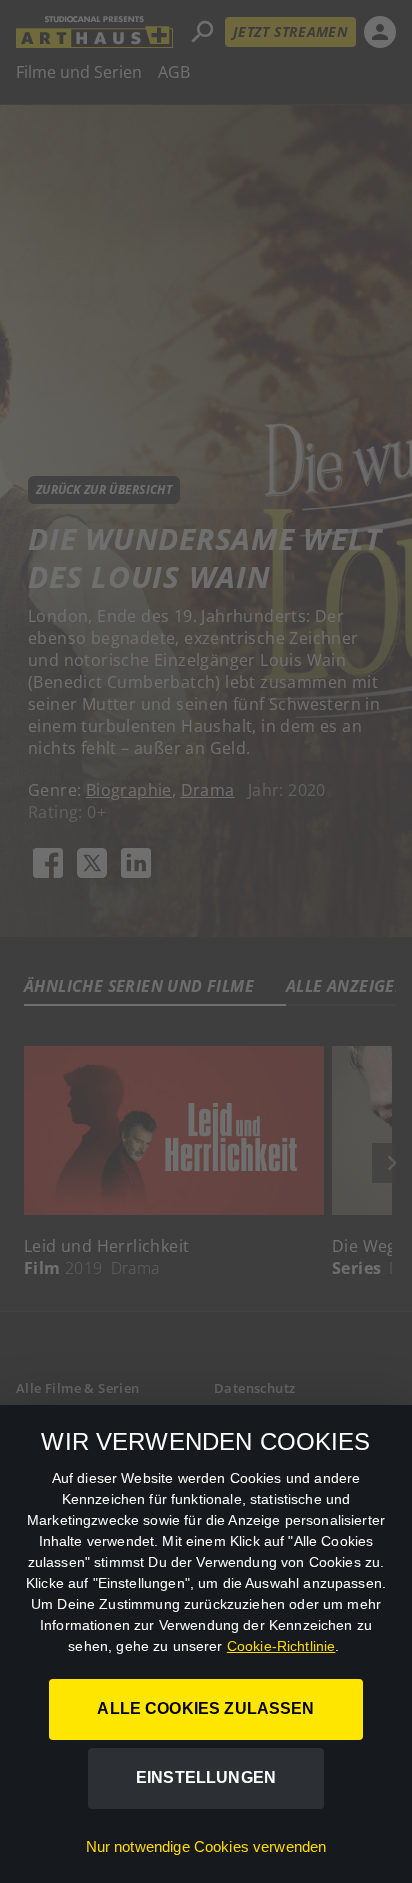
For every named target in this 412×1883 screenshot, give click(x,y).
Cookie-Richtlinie (281, 1646)
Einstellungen (206, 1777)
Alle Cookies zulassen (205, 1708)
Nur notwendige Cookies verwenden (206, 1846)
